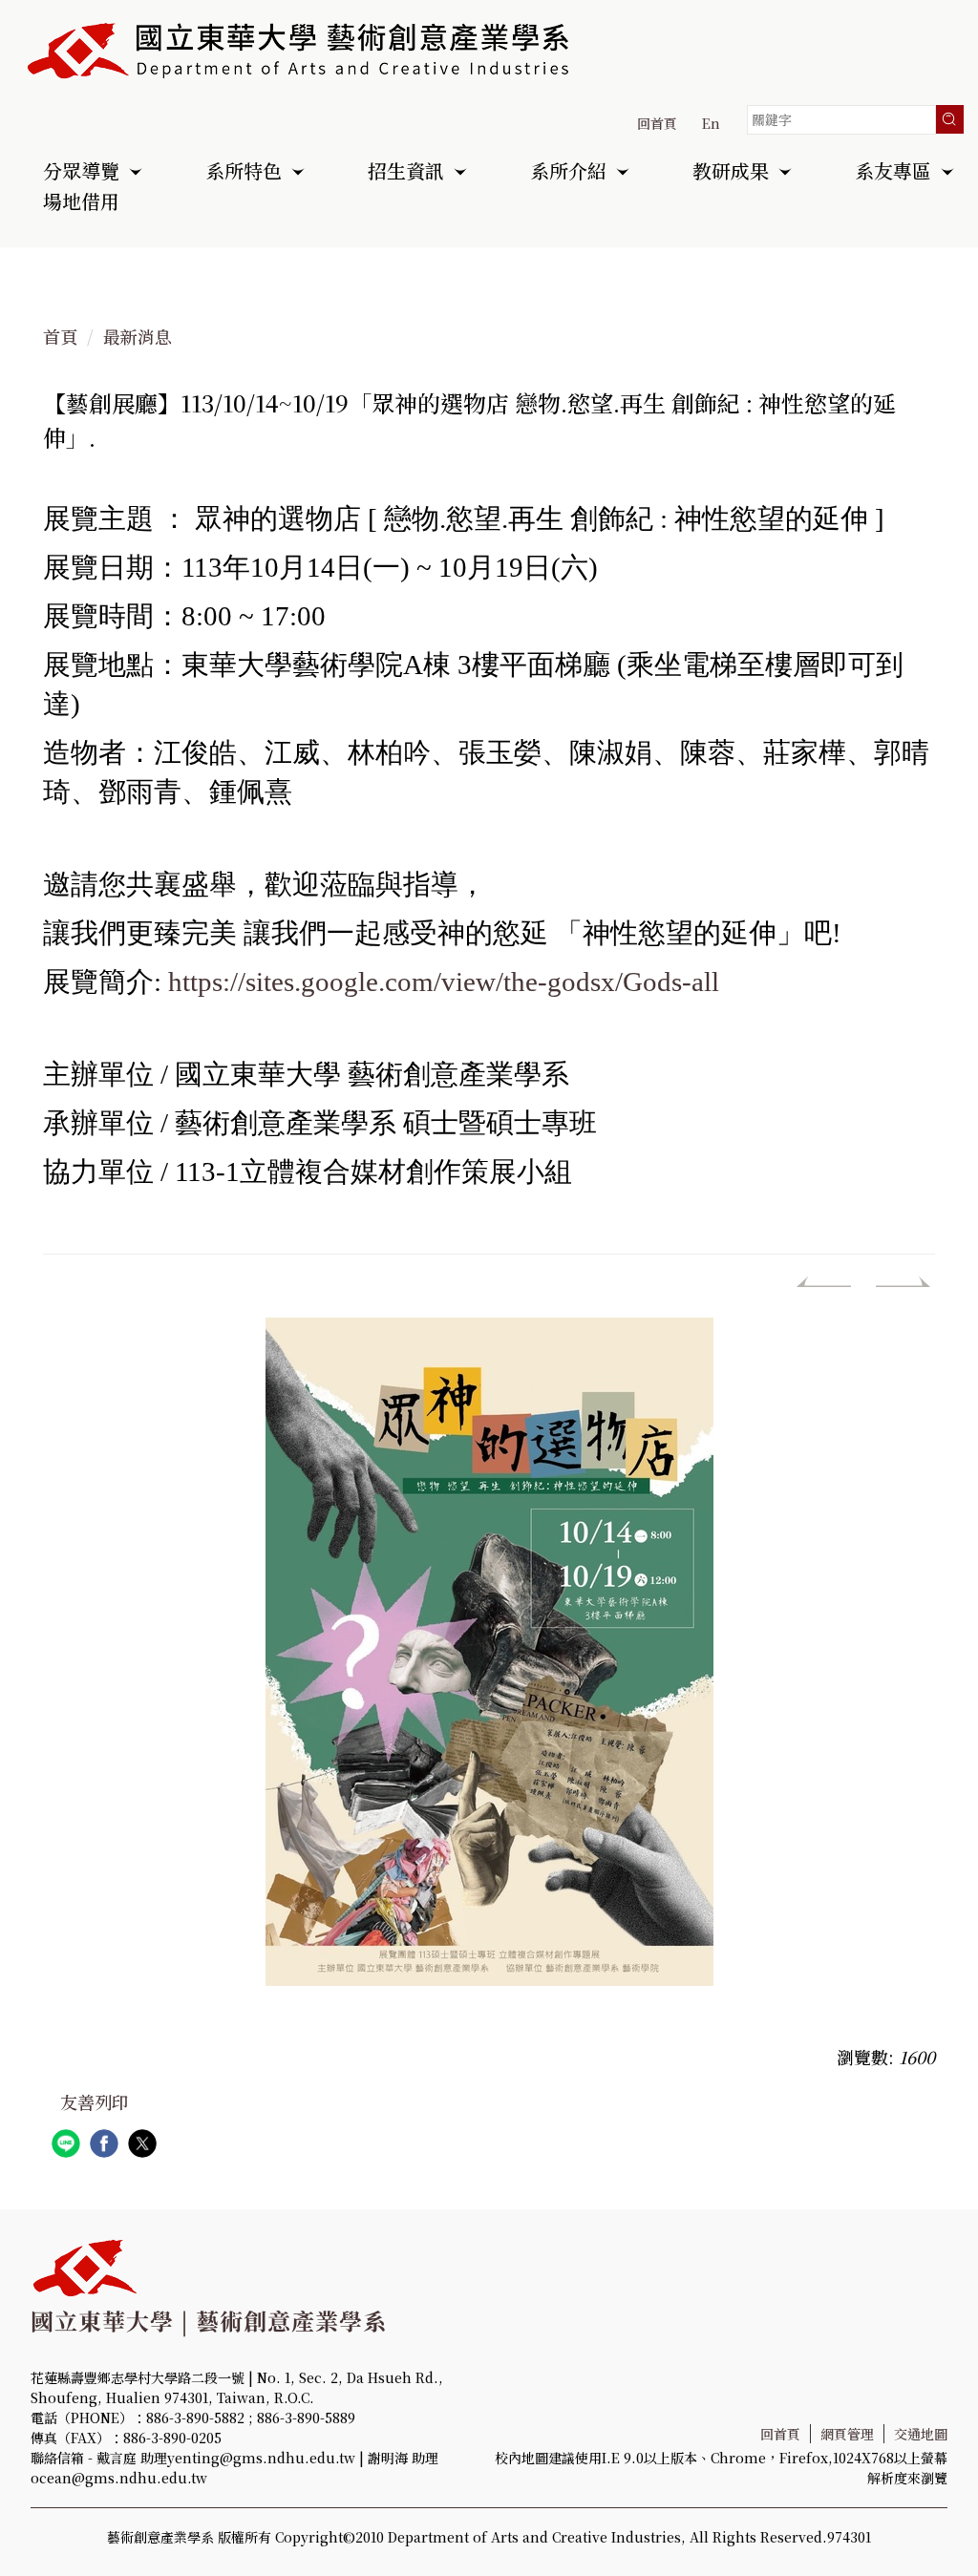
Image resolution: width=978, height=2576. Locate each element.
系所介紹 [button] (568, 173)
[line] (68, 2146)
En (711, 123)
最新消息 (138, 336)
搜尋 (949, 119)
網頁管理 (847, 2434)
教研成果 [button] (731, 173)
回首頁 (657, 123)
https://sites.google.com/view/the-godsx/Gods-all (444, 982)
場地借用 (81, 203)
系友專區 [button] (893, 173)
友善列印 (95, 2101)
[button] (825, 1287)
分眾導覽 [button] (81, 173)
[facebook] (106, 2146)
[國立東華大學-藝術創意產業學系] (300, 50)
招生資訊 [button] (406, 173)
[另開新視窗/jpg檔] (489, 1652)
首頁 (60, 336)
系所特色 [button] (244, 173)
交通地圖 (921, 2434)
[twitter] (145, 2146)
